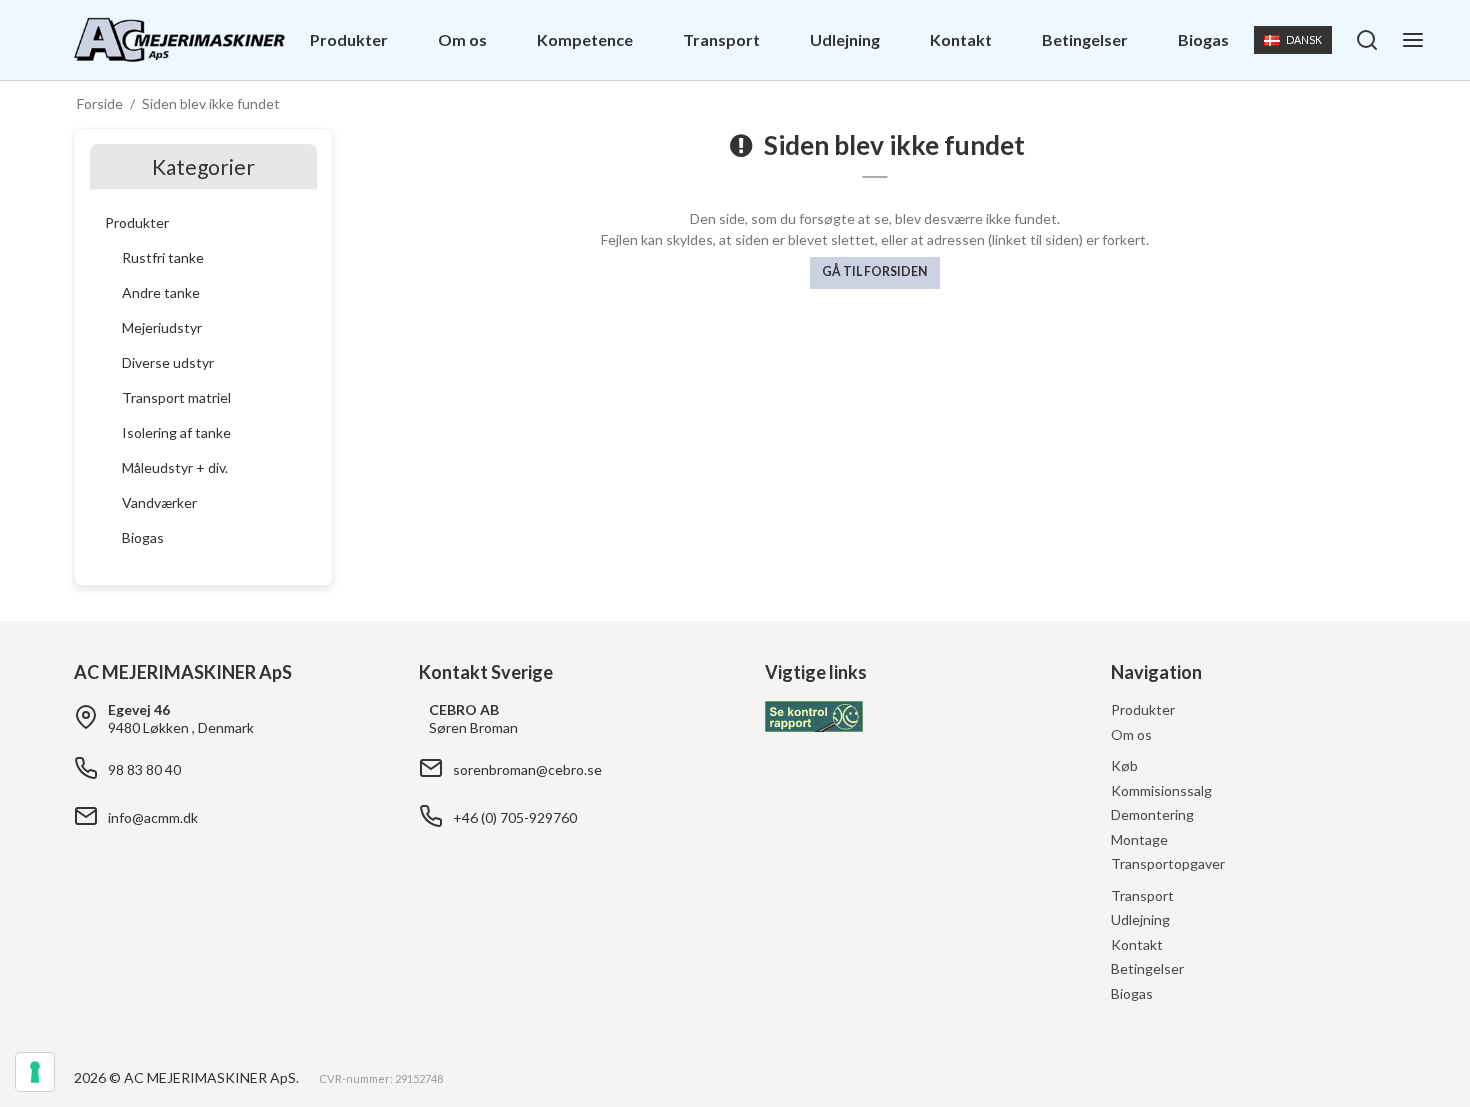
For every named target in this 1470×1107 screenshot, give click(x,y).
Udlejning (845, 39)
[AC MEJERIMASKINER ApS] (179, 40)
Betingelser (1085, 39)
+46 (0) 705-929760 (515, 817)
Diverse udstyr (168, 362)
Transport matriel (176, 397)
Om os (462, 39)
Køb (1124, 765)
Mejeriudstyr (162, 327)
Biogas (1203, 39)
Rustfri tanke (163, 257)
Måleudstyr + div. (175, 467)
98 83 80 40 (144, 769)
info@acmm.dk (153, 817)
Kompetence (585, 39)
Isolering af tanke (176, 432)
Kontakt (961, 39)
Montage (1139, 839)
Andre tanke (161, 292)
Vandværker (159, 502)
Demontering (1152, 814)
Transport (721, 39)
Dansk (1304, 40)
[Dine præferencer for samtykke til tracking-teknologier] (35, 1072)
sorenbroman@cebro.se (527, 769)
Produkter (349, 39)
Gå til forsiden (874, 271)
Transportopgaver (1168, 863)
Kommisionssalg (1161, 790)
